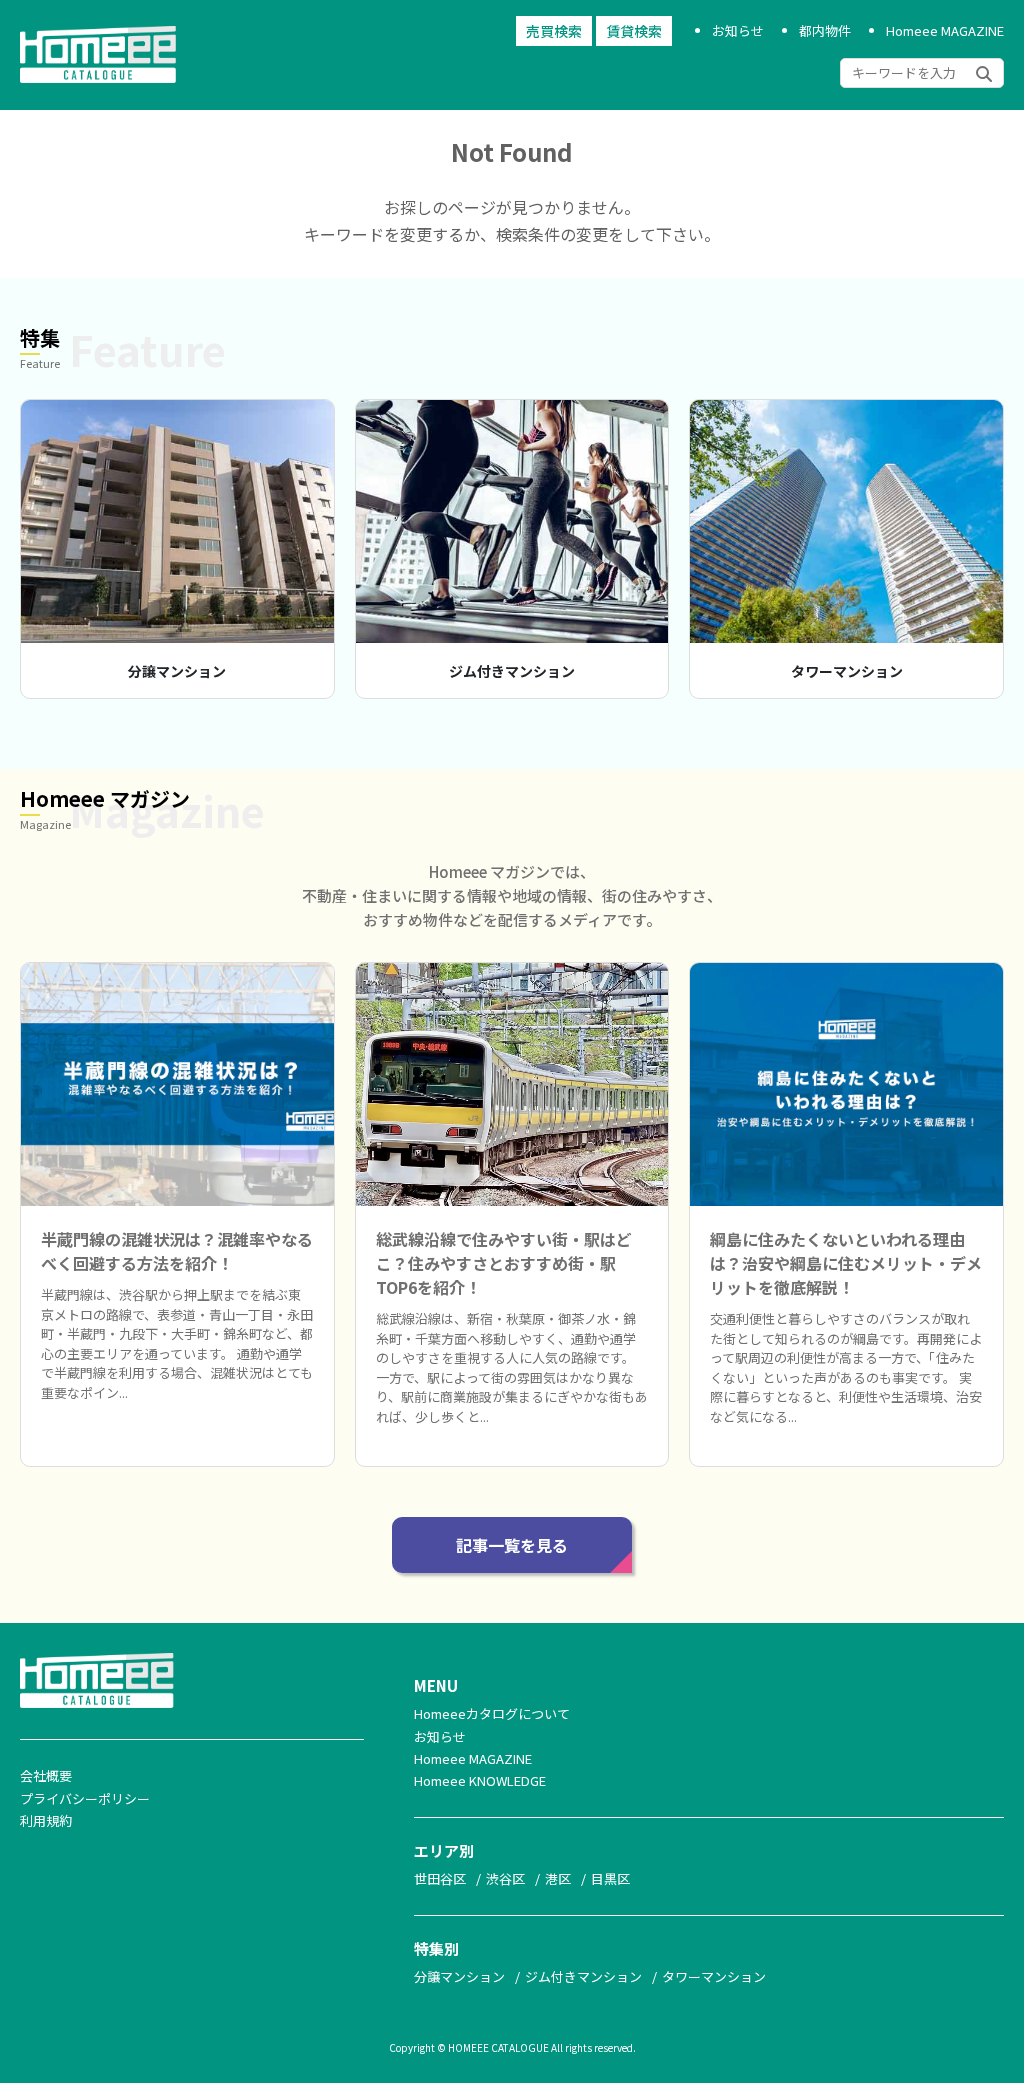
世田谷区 (440, 1878)
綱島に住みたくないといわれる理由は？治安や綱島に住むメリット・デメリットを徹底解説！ (846, 1263)
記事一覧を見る (512, 1545)
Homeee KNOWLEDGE (480, 1780)
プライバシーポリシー (85, 1798)
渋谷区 (505, 1878)
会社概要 (46, 1775)
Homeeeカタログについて (492, 1713)
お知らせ (738, 30)
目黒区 (610, 1878)
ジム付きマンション (512, 671)
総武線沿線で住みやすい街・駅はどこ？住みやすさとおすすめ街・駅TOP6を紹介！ (504, 1263)
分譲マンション (177, 671)
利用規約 (46, 1820)
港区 (558, 1878)
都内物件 (825, 30)
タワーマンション (847, 671)
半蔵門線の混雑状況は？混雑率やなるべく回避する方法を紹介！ (177, 1251)
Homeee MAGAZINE (945, 30)
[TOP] (108, 83)
